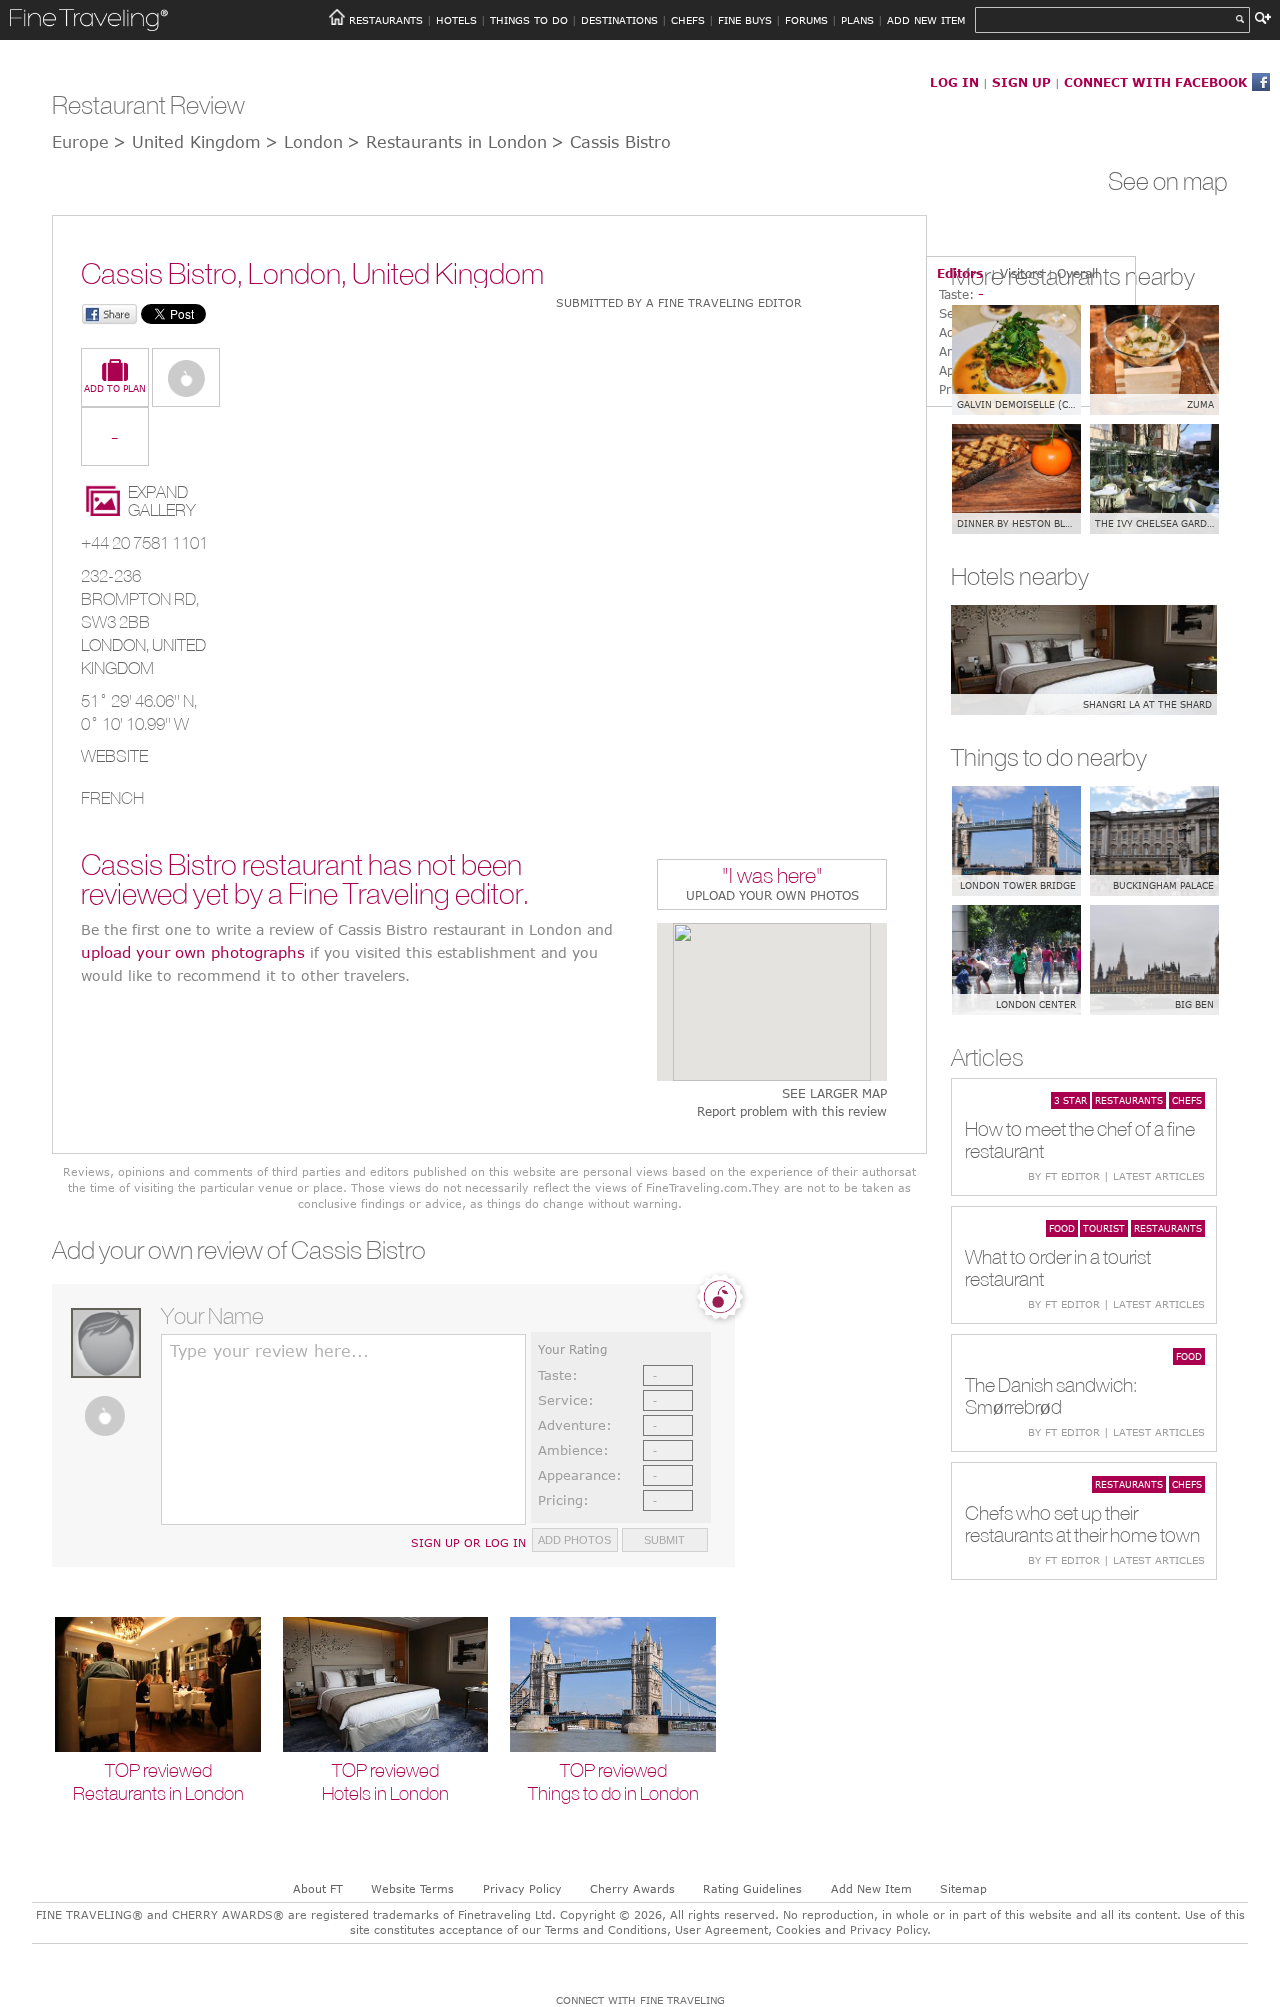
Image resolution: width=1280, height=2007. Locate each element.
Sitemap (963, 1888)
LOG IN (954, 82)
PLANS (857, 20)
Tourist (1104, 1228)
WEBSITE (114, 756)
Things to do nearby (1049, 757)
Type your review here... (269, 1351)
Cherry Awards (632, 1888)
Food (1062, 1228)
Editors (960, 273)
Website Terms (412, 1888)
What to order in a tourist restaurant (1058, 1267)
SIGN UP (1021, 82)
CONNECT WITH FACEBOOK (1155, 82)
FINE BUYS (745, 20)
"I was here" (772, 877)
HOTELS (456, 20)
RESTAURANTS (386, 20)
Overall (1077, 273)
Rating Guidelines (752, 1888)
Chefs (1187, 1100)
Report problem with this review (792, 1111)
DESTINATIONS (619, 20)
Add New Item (871, 1888)
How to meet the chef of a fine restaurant (1080, 1139)
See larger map (834, 1093)
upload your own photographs (193, 952)
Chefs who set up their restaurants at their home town (1082, 1523)
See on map (1168, 181)
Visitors (1021, 273)
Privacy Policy (522, 1888)
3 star (1070, 1100)
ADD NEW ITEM (926, 20)
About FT (318, 1888)
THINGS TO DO (529, 20)
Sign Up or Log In (468, 1542)
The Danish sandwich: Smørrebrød (1051, 1395)
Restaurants (1129, 1100)
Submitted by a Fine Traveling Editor (679, 302)
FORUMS (806, 20)
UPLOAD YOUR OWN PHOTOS (772, 895)
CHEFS (688, 20)
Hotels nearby (1020, 576)
